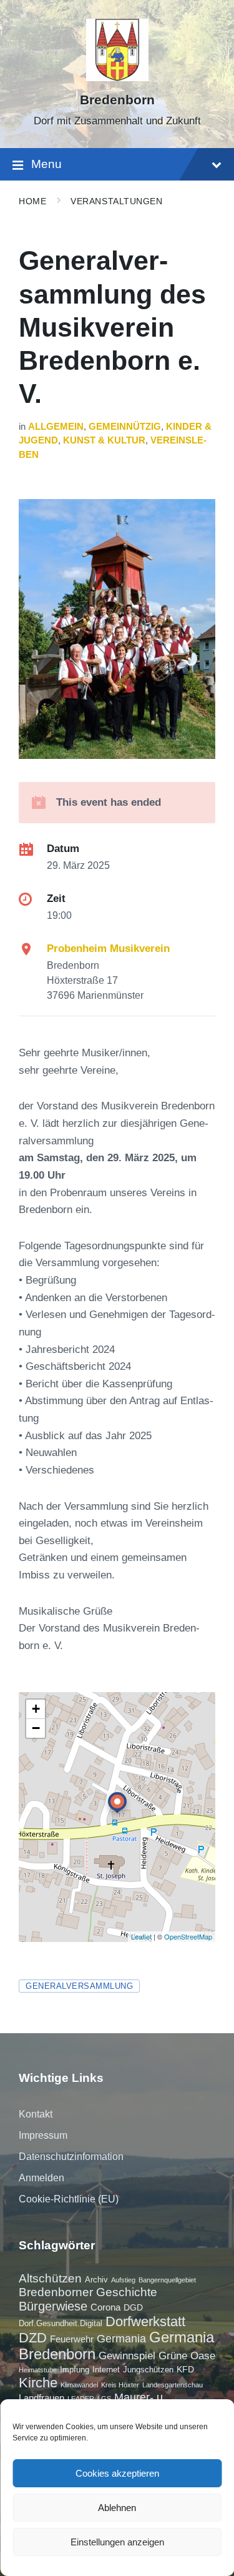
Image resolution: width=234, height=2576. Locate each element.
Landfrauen (41, 2398)
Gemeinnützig (125, 427)
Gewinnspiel (127, 2356)
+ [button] (36, 1709)
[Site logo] (117, 78)
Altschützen (50, 2278)
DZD (33, 2338)
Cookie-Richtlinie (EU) (69, 2199)
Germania (121, 2339)
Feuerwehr (72, 2339)
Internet (106, 2370)
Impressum (43, 2135)
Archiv (96, 2280)
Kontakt (36, 2114)
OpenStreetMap (188, 1936)
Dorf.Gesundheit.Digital (61, 2323)
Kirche (38, 2383)
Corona (105, 2307)
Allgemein (56, 427)
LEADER (81, 2399)
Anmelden (41, 2178)
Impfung (75, 2370)
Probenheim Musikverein (108, 949)
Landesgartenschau (173, 2385)
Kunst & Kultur (104, 440)
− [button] (36, 1728)
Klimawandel (79, 2385)
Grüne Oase (187, 2356)
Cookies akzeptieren (117, 2473)
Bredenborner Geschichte (88, 2292)
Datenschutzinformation (71, 2157)
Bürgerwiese (53, 2306)
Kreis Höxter (120, 2385)
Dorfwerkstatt (145, 2321)
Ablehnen (117, 2508)
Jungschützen (148, 2370)
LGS (104, 2399)
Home (32, 201)
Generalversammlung (79, 1986)
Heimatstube (38, 2370)
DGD (133, 2307)
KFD (185, 2369)
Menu (46, 164)
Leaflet (141, 1936)
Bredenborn (117, 100)
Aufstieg (123, 2280)
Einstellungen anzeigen (117, 2542)
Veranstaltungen (116, 201)
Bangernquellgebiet (167, 2280)
